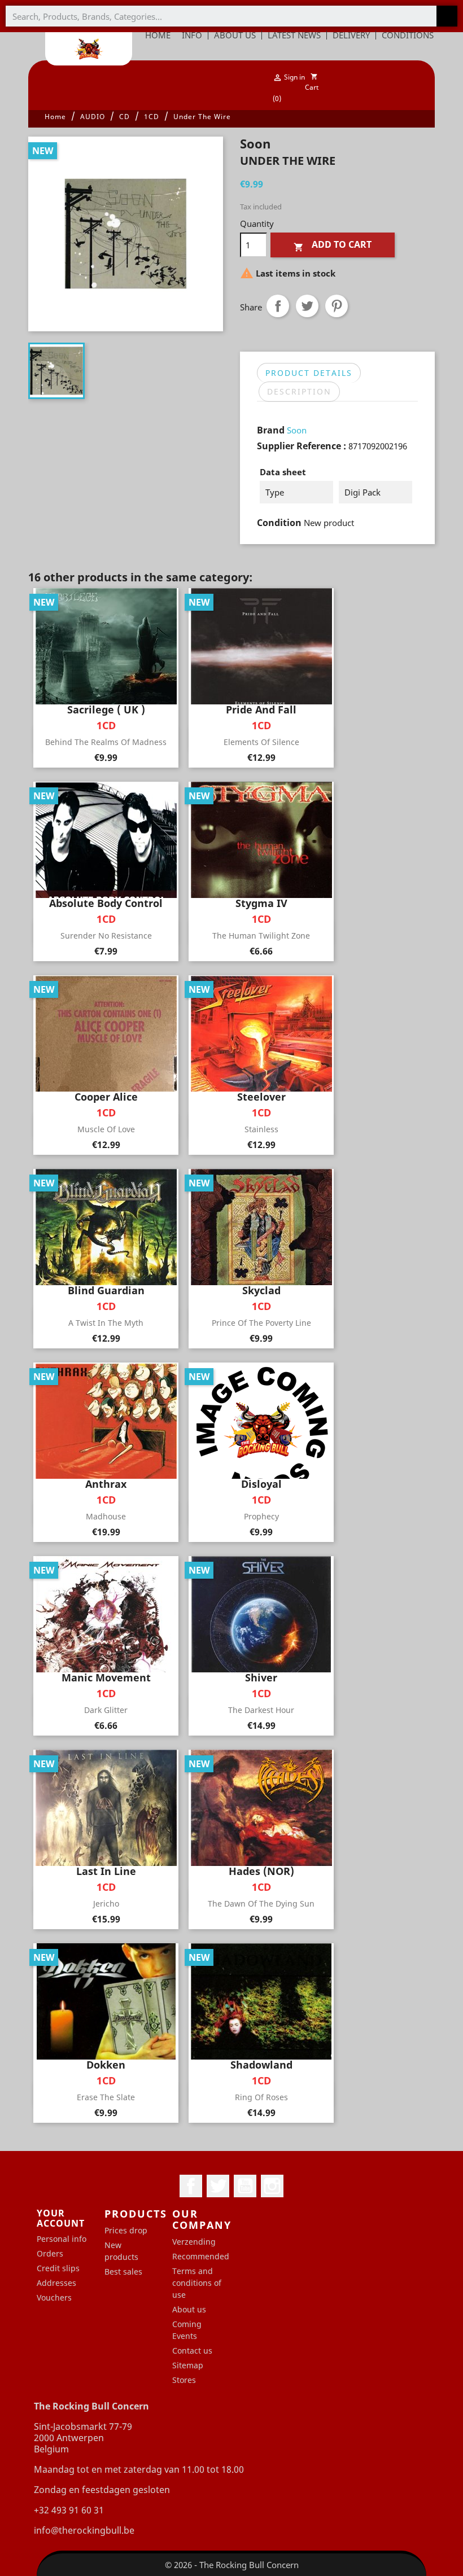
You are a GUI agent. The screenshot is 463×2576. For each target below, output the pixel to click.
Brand (271, 430)
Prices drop (126, 2230)
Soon (297, 430)
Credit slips (58, 2268)
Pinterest (337, 306)
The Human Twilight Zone (261, 936)
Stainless (261, 1129)
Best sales (123, 2271)
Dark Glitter (106, 1710)
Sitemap (188, 2365)
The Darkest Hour (261, 1710)
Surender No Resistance (106, 936)
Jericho (106, 1903)
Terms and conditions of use (197, 2283)
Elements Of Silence (261, 742)
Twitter (218, 2186)
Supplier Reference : (302, 446)
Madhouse (106, 1516)
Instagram (272, 2186)
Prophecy (261, 1516)
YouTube (245, 2186)
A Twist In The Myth (106, 1323)
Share (278, 306)
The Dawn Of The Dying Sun (261, 1903)
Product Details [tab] (309, 373)
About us (189, 2309)
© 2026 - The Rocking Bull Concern (232, 2565)
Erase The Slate (106, 2097)
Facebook (191, 2186)
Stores (184, 2380)
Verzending (194, 2242)
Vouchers (54, 2297)
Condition (279, 523)
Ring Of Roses (261, 2097)
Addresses (56, 2283)
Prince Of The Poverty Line (261, 1323)
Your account (61, 2218)
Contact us (192, 2351)
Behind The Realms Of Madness (106, 742)
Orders (50, 2253)
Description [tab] (299, 391)
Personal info (62, 2239)
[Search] (447, 16)
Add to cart (333, 245)
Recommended (201, 2256)
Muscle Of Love (106, 1129)
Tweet (307, 306)
